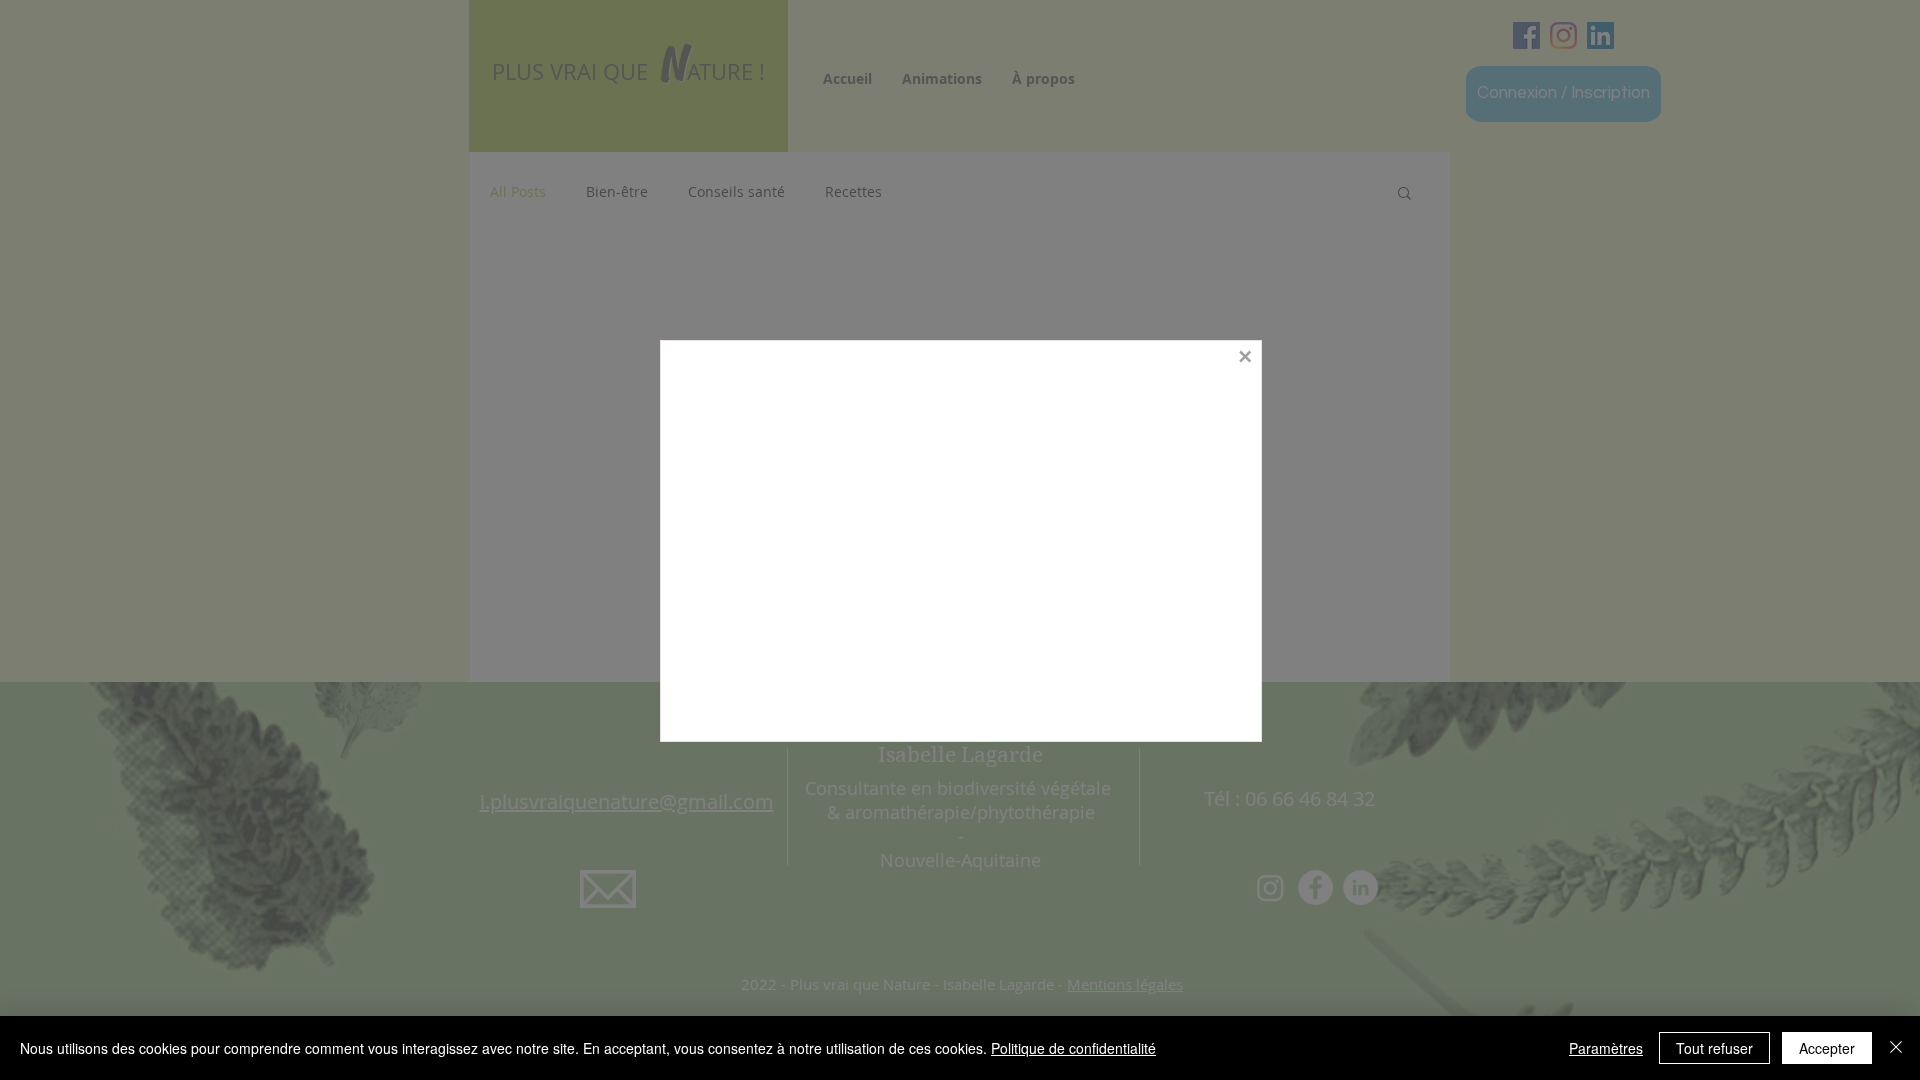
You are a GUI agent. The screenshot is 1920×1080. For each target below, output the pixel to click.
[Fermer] (1896, 1048)
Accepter (1827, 1048)
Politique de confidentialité (1073, 1048)
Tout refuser (1714, 1048)
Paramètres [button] (1606, 1048)
